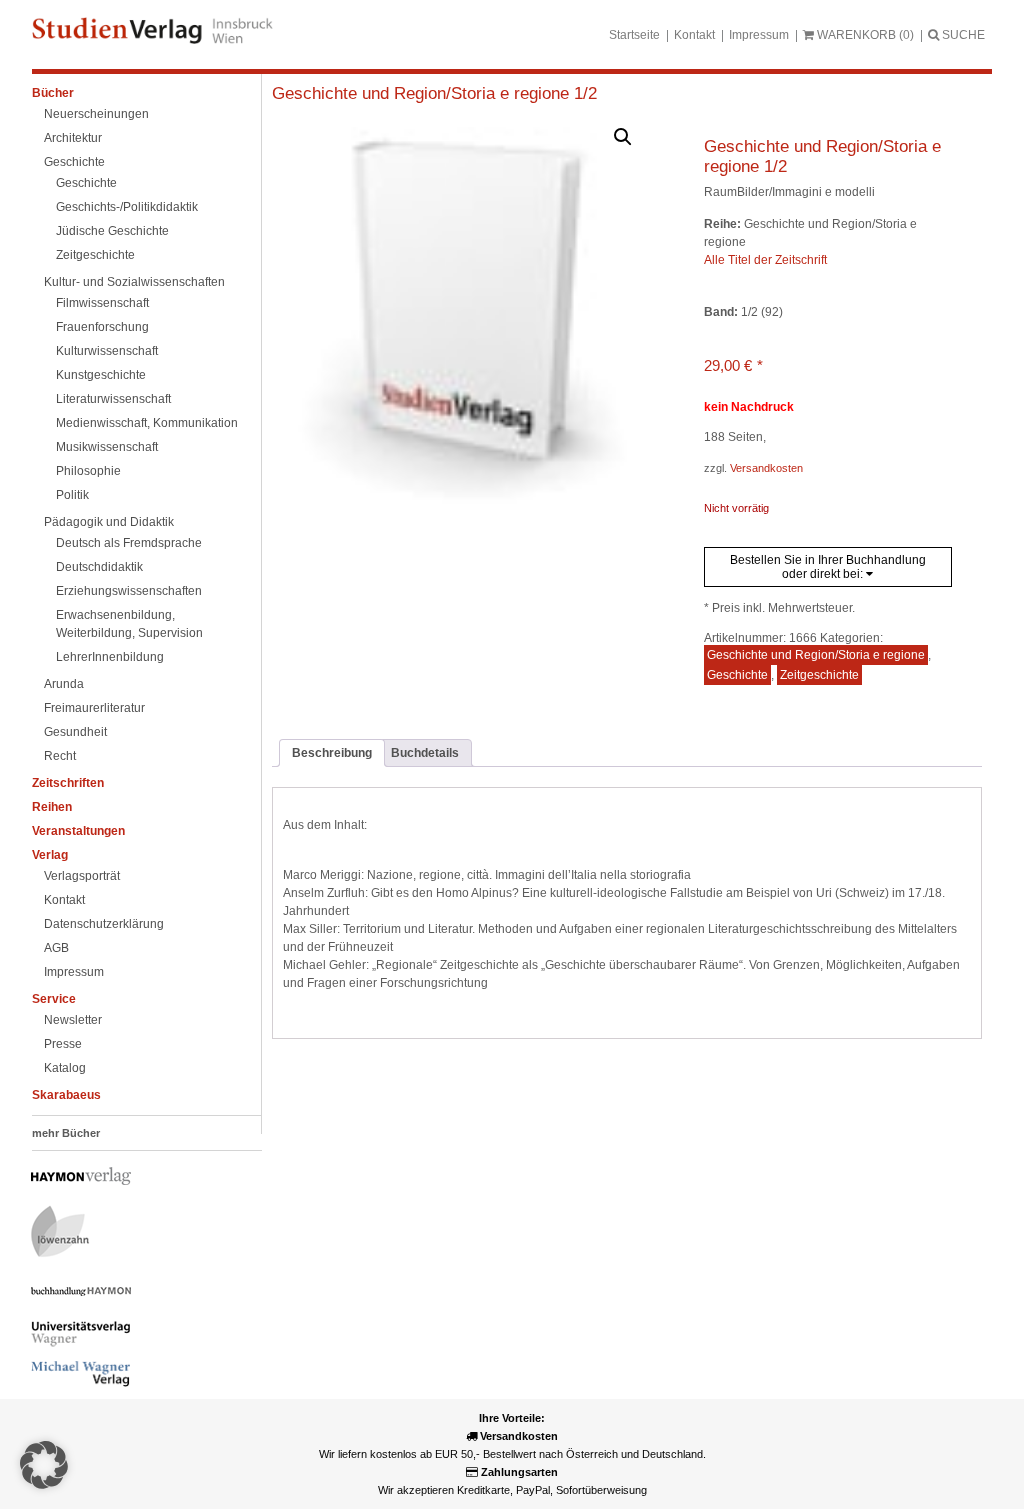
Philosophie (88, 471)
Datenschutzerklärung (104, 924)
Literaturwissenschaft (113, 399)
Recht (60, 756)
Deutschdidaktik (99, 567)
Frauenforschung (102, 327)
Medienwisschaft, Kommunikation (147, 423)
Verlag (50, 855)
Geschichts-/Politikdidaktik (127, 207)
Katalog (65, 1068)
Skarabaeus (66, 1095)
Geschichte (74, 162)
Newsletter (73, 1020)
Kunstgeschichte (101, 375)
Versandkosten (766, 468)
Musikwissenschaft (107, 447)
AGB (56, 948)
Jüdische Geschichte (112, 231)
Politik (72, 495)
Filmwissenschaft (102, 303)
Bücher (53, 93)
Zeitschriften (68, 783)
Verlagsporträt (82, 876)
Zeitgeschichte (95, 255)
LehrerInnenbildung (110, 657)
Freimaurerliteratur (94, 708)
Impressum (759, 35)
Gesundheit (75, 732)
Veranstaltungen (78, 831)
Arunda (64, 684)
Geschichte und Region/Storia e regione (816, 655)
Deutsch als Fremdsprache (129, 543)
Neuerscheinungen (96, 114)
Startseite (634, 35)
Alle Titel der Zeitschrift (765, 260)
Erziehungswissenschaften (129, 591)
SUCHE (962, 35)
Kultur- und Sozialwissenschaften (134, 282)
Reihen (52, 807)
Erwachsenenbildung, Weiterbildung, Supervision (129, 624)
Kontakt (694, 35)
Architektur (73, 138)
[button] (623, 137)
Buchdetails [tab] (425, 753)
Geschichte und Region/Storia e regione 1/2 (434, 93)
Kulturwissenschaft (107, 351)
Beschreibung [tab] (332, 753)
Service (54, 999)
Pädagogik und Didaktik (109, 522)
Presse (63, 1044)
